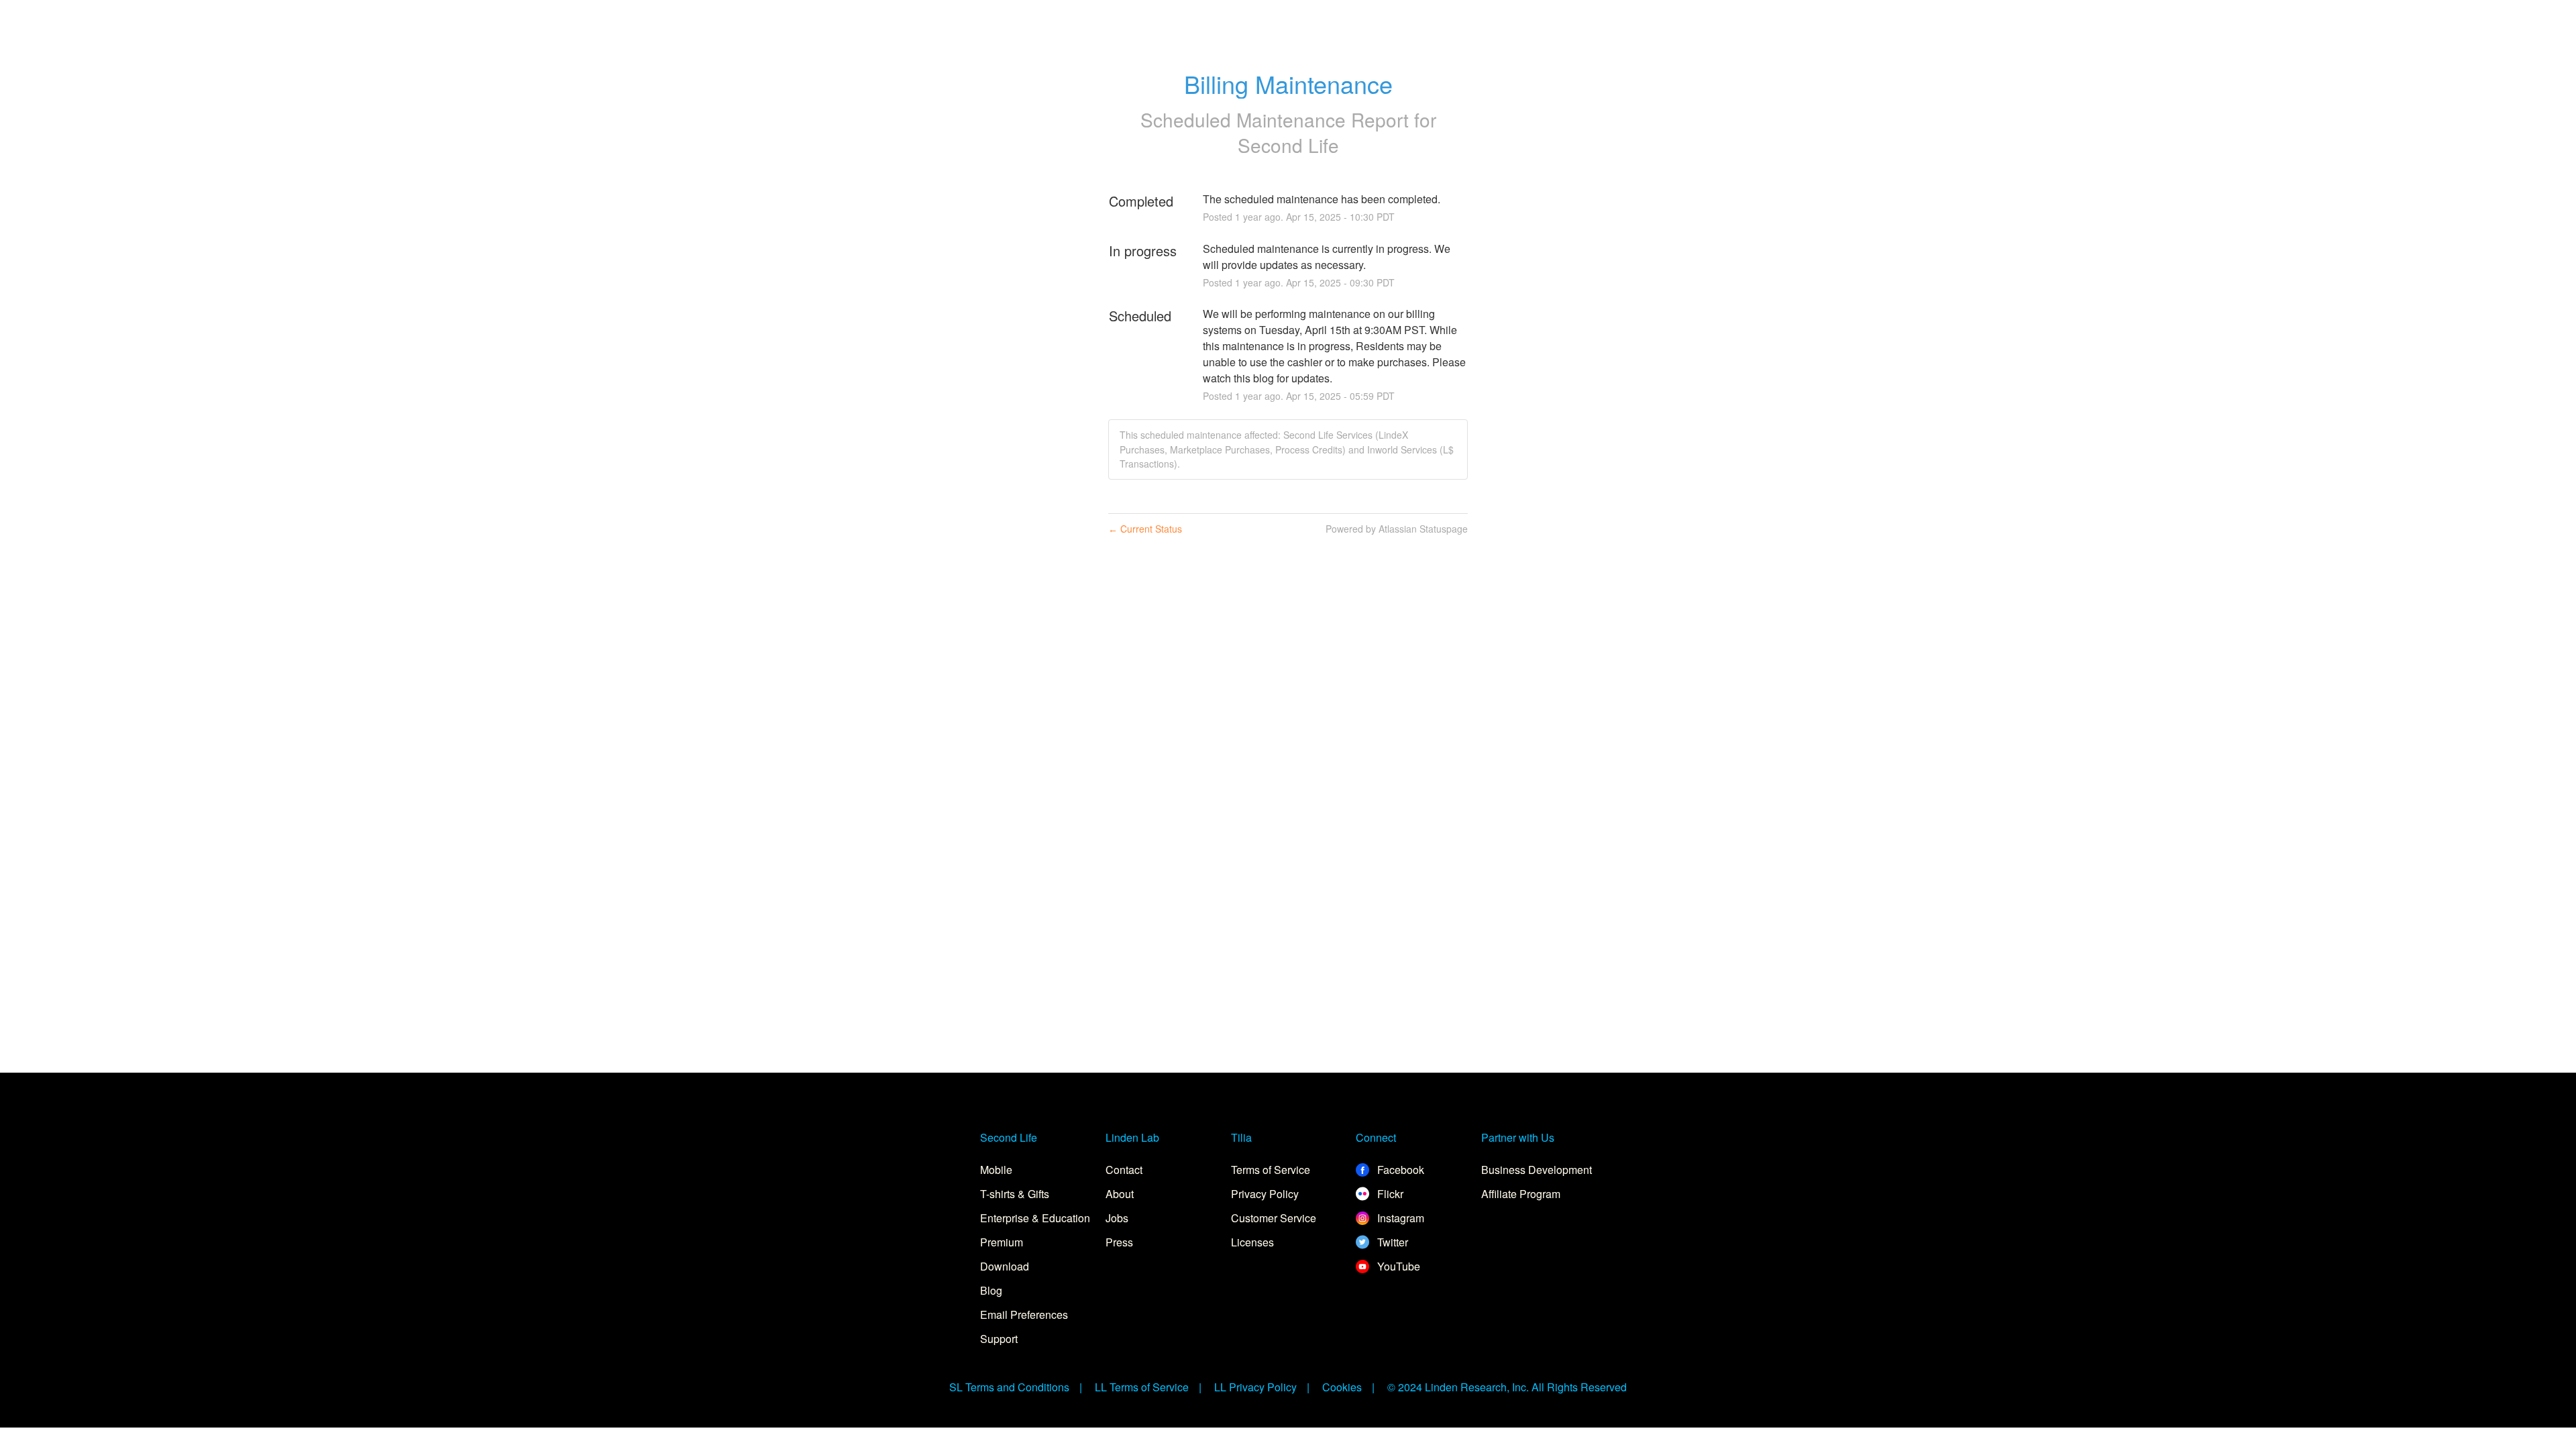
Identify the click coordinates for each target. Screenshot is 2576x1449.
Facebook (1399, 1170)
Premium (1002, 1242)
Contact (1124, 1170)
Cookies (1342, 1387)
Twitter (1391, 1242)
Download (1005, 1266)
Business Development (1537, 1170)
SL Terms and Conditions (1009, 1387)
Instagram (1399, 1218)
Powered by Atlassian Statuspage (1397, 529)
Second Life (1288, 145)
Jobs (1117, 1218)
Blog (991, 1290)
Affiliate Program (1521, 1194)
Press (1119, 1242)
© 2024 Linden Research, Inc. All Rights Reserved (1507, 1387)
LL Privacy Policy (1255, 1387)
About (1120, 1194)
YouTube (1397, 1266)
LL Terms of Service (1142, 1387)
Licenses (1252, 1242)
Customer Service (1274, 1218)
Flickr (1389, 1194)
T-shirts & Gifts (1015, 1194)
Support (999, 1339)
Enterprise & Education (1035, 1218)
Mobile (996, 1170)
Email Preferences (1024, 1314)
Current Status (1145, 529)
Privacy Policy (1265, 1194)
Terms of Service (1271, 1170)
